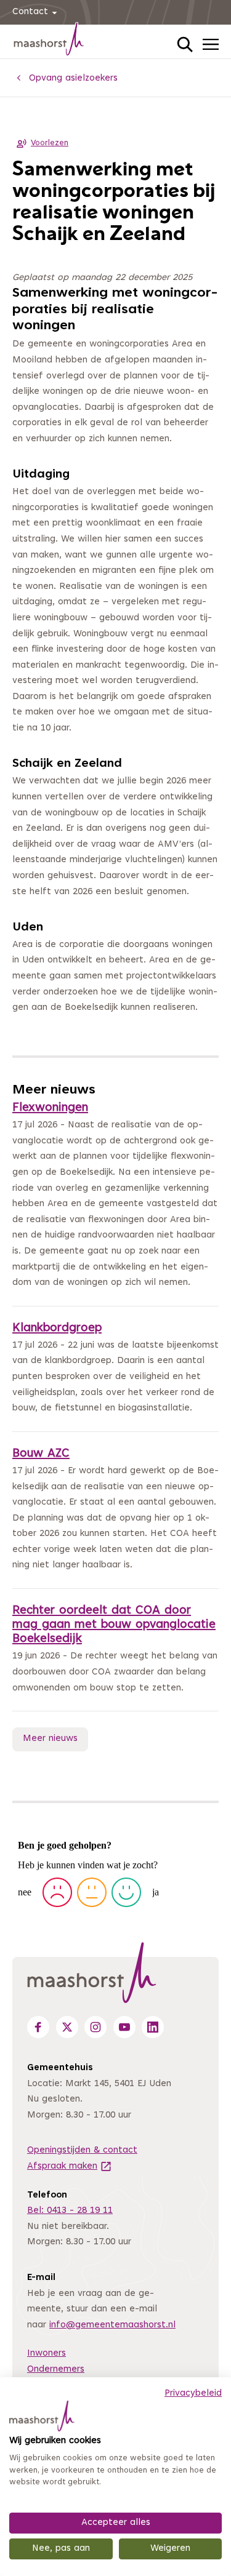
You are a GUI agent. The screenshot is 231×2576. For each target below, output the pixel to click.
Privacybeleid (193, 2394)
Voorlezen (50, 143)
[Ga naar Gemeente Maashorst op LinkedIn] (153, 2027)
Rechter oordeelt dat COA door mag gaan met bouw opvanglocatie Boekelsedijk (114, 1625)
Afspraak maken (70, 2166)
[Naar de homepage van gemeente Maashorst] (49, 41)
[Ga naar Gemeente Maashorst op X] (67, 2027)
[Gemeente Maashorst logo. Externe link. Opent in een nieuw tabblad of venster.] (42, 2416)
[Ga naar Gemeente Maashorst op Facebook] (38, 2027)
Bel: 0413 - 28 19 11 (70, 2211)
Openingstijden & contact (82, 2150)
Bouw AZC (41, 1454)
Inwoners (47, 2354)
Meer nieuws (50, 1739)
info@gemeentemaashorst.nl (112, 2325)
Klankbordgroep (57, 1328)
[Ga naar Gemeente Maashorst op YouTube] (124, 2027)
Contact (30, 12)
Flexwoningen (50, 1108)
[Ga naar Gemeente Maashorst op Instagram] (95, 2027)
